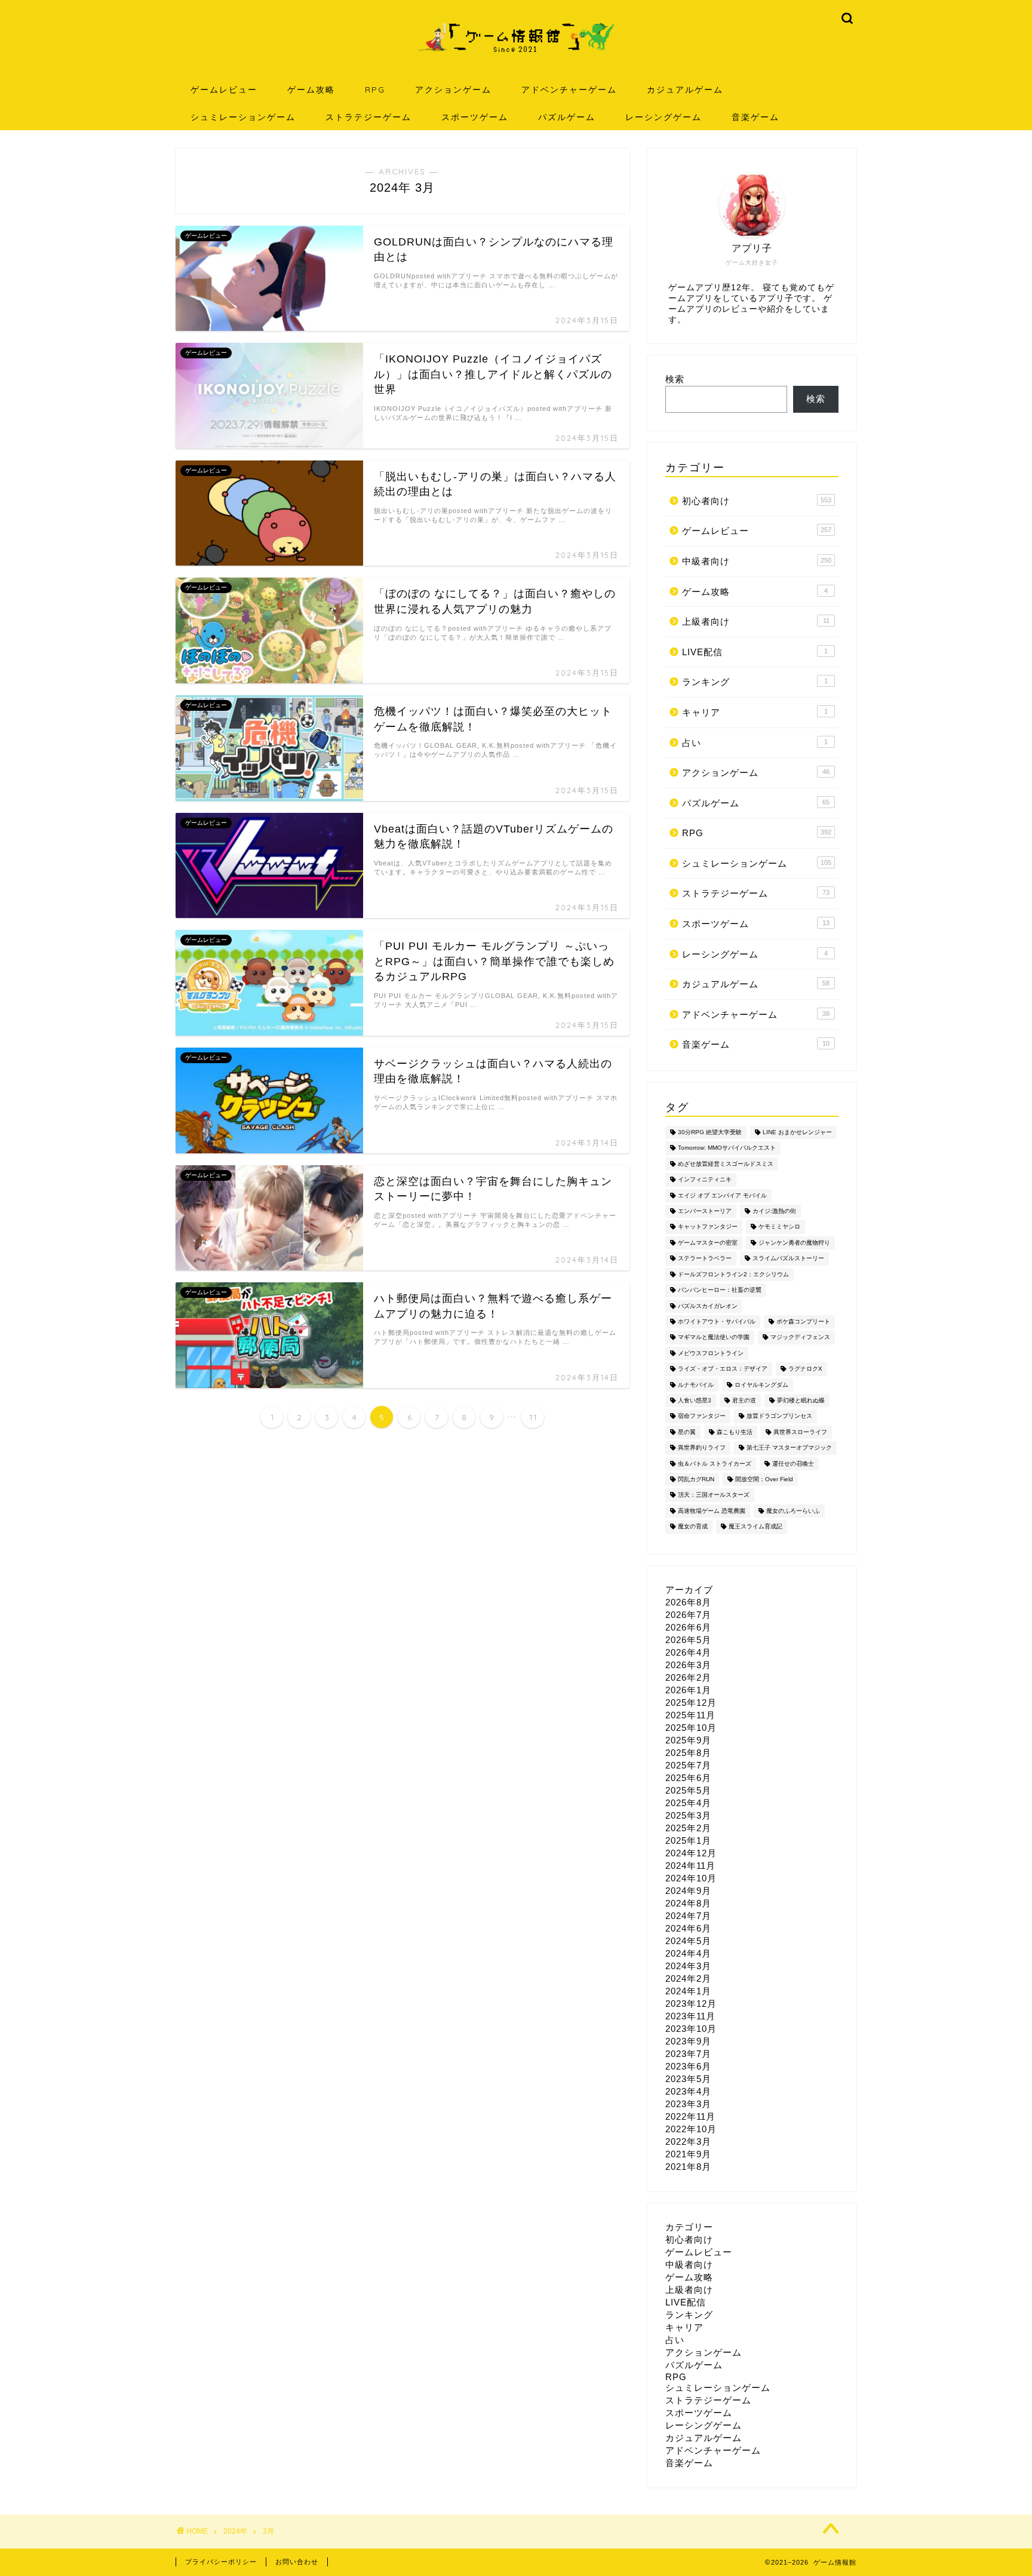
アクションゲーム (453, 90)
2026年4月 (688, 1652)
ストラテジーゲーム (368, 117)
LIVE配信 (755, 652)
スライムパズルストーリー (788, 1259)
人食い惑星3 (695, 1400)
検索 (675, 379)
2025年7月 (688, 1765)
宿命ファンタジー (702, 1416)
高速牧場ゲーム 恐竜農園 (712, 1511)
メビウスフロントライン (711, 1353)
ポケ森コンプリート (803, 1321)
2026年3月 (688, 1665)
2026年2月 (688, 1677)
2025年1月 (688, 1840)
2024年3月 (688, 1966)
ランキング (755, 682)
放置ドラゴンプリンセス (779, 1416)
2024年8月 (688, 1903)
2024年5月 (688, 1941)
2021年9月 (688, 2154)
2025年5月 (688, 1790)
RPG (375, 90)
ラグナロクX (805, 1369)
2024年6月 (688, 1928)
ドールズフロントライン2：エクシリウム (733, 1274)
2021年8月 (688, 2167)
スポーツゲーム (475, 117)
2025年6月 (688, 1778)
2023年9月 (688, 2041)
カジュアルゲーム (685, 90)
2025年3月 (688, 1815)
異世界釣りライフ (702, 1448)
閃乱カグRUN (696, 1479)
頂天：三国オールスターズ (714, 1495)
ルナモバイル (696, 1385)
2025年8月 (688, 1753)
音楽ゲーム (755, 117)
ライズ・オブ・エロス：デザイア (723, 1369)
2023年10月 (691, 2029)
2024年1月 (688, 1991)
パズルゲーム (567, 117)
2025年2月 (688, 1828)
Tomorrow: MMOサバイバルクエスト (727, 1148)
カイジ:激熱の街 (774, 1211)
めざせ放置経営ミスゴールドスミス (726, 1164)
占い (755, 743)
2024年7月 (688, 1916)
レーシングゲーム (664, 117)
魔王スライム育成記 (755, 1527)
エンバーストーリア (705, 1211)
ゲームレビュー (224, 90)
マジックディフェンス (800, 1338)
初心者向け (757, 501)
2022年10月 (691, 2129)
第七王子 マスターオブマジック (789, 1448)
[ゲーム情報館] (516, 58)
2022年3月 (688, 2141)
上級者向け (756, 621)
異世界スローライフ (800, 1432)
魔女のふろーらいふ (793, 1511)
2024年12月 (691, 1853)
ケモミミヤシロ (779, 1227)
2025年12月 (691, 1703)
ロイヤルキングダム (761, 1385)
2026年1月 (688, 1690)
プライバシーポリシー (221, 2562)
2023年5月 (688, 2079)
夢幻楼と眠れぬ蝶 (801, 1400)
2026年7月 (688, 1615)
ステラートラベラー (705, 1259)
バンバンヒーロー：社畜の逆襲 (720, 1290)
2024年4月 (688, 1953)
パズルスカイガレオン (708, 1306)
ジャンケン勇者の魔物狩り (794, 1243)
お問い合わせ (297, 2562)
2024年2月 (688, 1978)
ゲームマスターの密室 (708, 1243)
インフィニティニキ (705, 1180)
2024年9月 (688, 1891)
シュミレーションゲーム (243, 117)
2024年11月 (690, 1866)
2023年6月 (688, 2066)
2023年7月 (688, 2054)
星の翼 (687, 1432)
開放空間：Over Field (764, 1479)
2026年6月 (688, 1627)
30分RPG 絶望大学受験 (710, 1132)
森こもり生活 (735, 1432)
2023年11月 (690, 2016)
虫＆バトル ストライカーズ (715, 1464)
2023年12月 (691, 2004)
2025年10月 (691, 1728)
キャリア (755, 712)
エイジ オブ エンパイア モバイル (722, 1195)
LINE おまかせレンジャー (797, 1132)
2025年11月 (690, 1715)
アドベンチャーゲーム (569, 90)
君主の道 (744, 1400)
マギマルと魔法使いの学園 (714, 1338)
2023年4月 (688, 2091)
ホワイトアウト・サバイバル (717, 1321)
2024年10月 (691, 1878)
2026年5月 (688, 1640)
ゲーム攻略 (311, 90)
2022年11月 (690, 2116)
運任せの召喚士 (793, 1464)
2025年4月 (688, 1803)
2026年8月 (688, 1602)
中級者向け (757, 561)
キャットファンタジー (708, 1227)
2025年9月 (688, 1740)
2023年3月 (688, 2104)
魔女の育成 (693, 1527)
